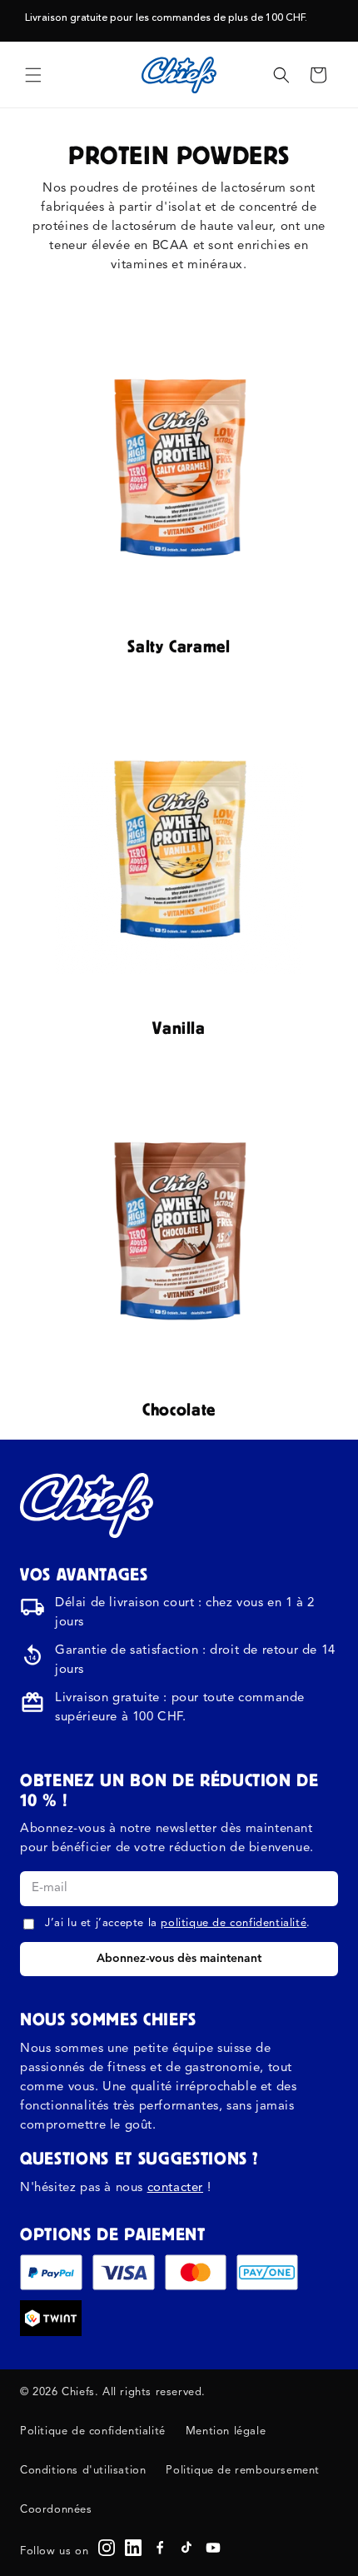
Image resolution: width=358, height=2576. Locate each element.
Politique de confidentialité (93, 2431)
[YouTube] (213, 2548)
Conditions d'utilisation (83, 2471)
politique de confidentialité (234, 1923)
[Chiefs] (87, 1505)
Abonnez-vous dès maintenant (179, 1959)
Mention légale (226, 2431)
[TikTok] (186, 2548)
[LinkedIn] (133, 2548)
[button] (33, 75)
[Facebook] (160, 2548)
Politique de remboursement (243, 2471)
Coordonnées (56, 2510)
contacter (175, 2188)
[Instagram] (107, 2548)
